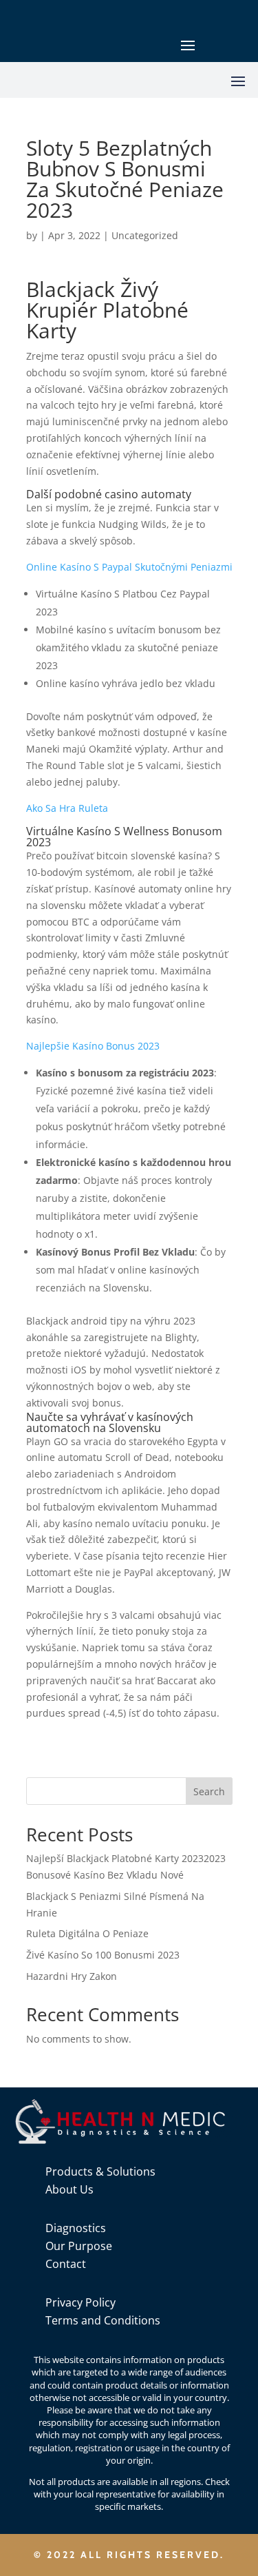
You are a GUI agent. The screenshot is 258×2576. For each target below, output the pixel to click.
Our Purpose (79, 2246)
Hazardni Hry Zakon (72, 1976)
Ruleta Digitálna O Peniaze (87, 1933)
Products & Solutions (100, 2171)
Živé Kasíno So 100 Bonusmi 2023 (103, 1955)
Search (209, 1791)
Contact (66, 2264)
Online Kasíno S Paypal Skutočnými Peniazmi (129, 567)
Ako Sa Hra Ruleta (67, 808)
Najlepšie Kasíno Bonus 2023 (93, 1046)
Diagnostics (76, 2228)
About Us (69, 2189)
